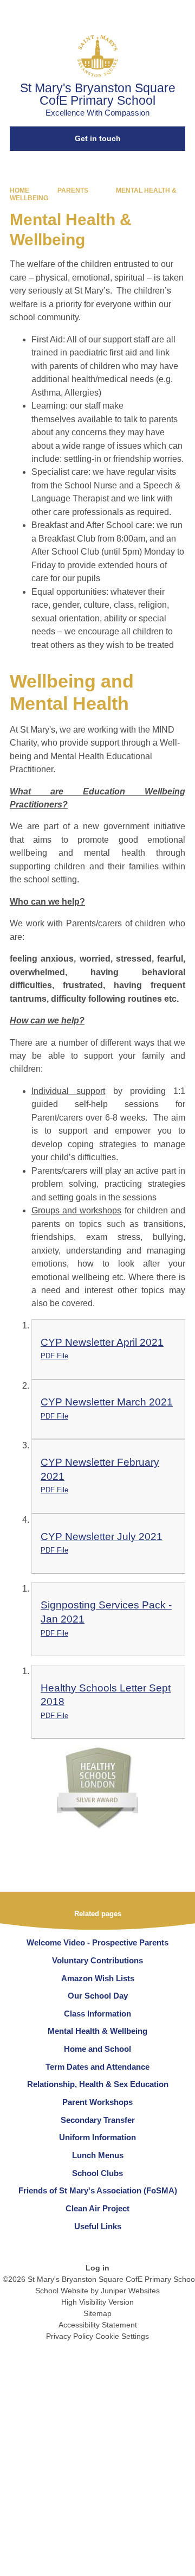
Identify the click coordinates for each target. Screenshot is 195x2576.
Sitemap (97, 2313)
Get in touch (98, 138)
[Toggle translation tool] (126, 14)
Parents (73, 190)
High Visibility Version (97, 2302)
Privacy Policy (70, 2336)
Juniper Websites (130, 2291)
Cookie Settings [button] (122, 2336)
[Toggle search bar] (153, 14)
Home (19, 190)
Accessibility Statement (98, 2325)
